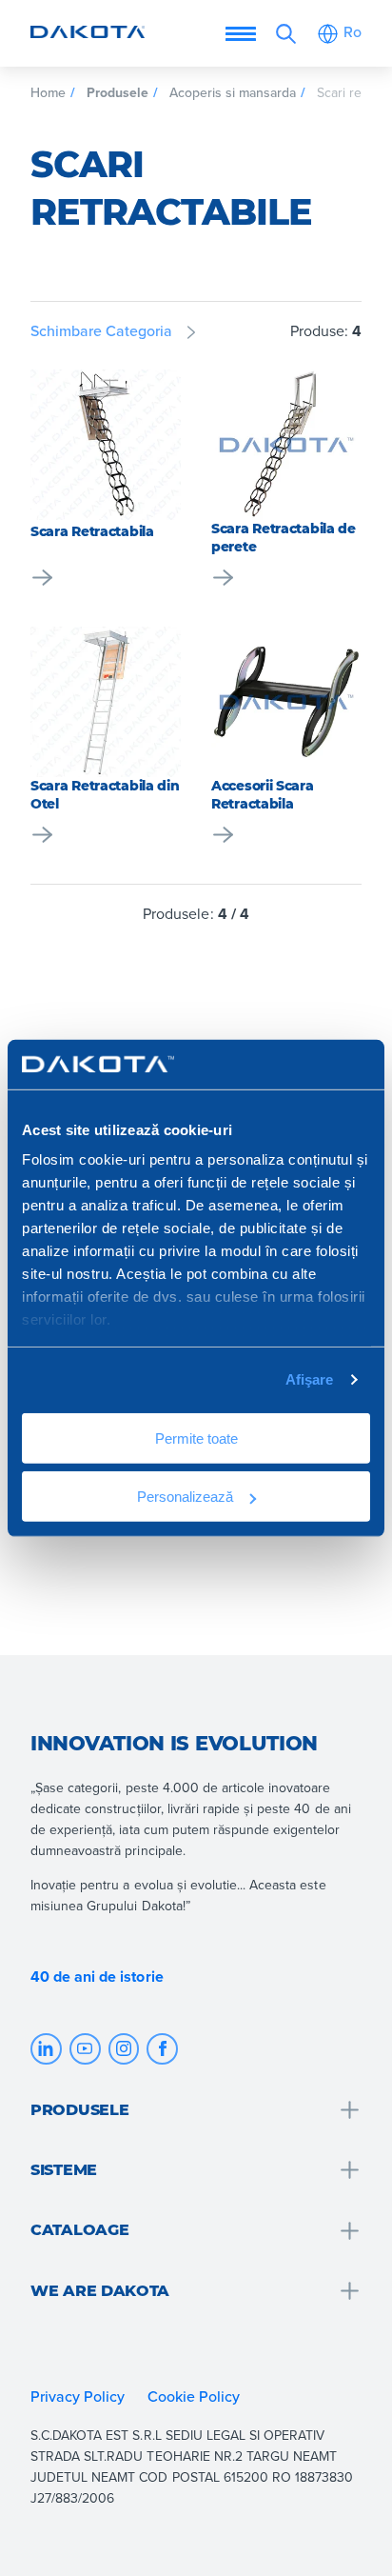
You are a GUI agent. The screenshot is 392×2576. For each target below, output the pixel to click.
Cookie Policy (196, 2396)
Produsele (118, 92)
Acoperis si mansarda (233, 92)
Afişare (310, 1379)
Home (48, 92)
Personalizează (185, 1496)
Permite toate (196, 1438)
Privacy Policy (78, 2396)
